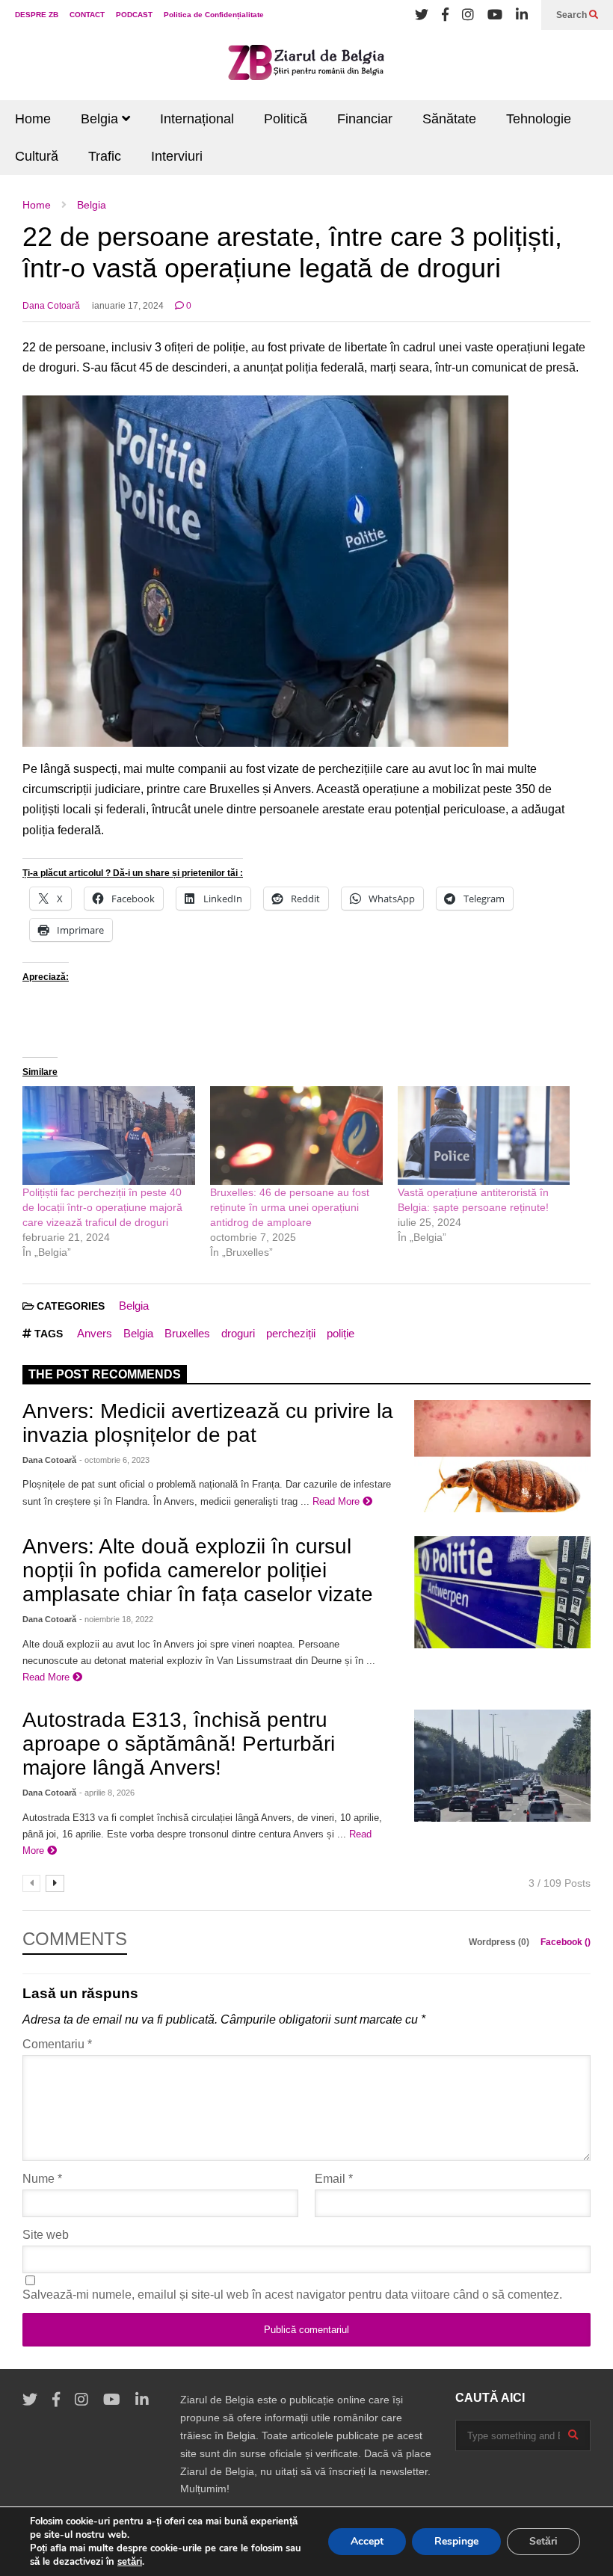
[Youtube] (495, 15)
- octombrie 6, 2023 (114, 1460)
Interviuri (177, 156)
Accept (367, 2541)
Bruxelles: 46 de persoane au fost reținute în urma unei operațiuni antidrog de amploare (290, 1207)
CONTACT (87, 15)
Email (334, 2179)
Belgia (101, 119)
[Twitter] (422, 15)
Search (573, 15)
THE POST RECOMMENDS (105, 1374)
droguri (238, 1333)
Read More (338, 1501)
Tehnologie (539, 119)
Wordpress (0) (500, 1942)
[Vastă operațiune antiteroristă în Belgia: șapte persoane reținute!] (484, 1136)
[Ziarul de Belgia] (306, 65)
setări (130, 2562)
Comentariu (57, 2044)
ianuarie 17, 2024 (128, 306)
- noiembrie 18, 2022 (116, 1619)
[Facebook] (445, 15)
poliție (341, 1333)
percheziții (291, 1333)
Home (33, 119)
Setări (543, 2541)
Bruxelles (187, 1333)
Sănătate (449, 119)
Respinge (456, 2541)
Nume (42, 2179)
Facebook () (566, 1942)
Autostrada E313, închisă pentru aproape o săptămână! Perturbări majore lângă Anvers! (179, 1744)
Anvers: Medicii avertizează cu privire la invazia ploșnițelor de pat (208, 1423)
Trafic (105, 156)
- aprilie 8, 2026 (107, 1793)
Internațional (197, 119)
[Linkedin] (522, 15)
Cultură (37, 156)
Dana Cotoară (51, 306)
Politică (286, 119)
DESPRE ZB (37, 15)
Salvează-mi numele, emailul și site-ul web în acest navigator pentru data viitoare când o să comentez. (292, 2295)
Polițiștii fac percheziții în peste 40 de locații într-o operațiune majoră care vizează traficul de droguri (102, 1207)
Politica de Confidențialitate (214, 15)
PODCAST (134, 15)
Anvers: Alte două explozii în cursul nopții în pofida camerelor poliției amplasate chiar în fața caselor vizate (198, 1570)
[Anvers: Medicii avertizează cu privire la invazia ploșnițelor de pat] (502, 1456)
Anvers (95, 1333)
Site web (46, 2235)
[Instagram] (468, 15)
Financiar (365, 119)
